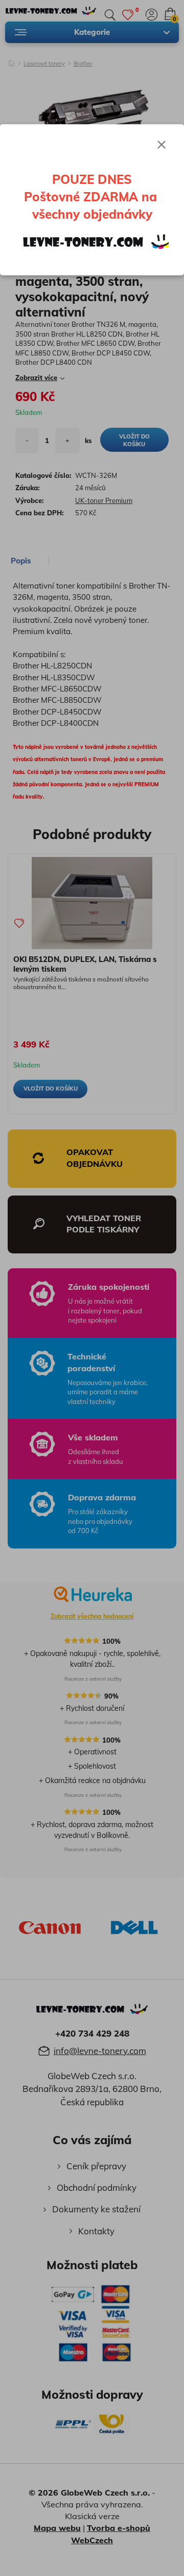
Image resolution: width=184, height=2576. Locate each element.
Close (162, 144)
